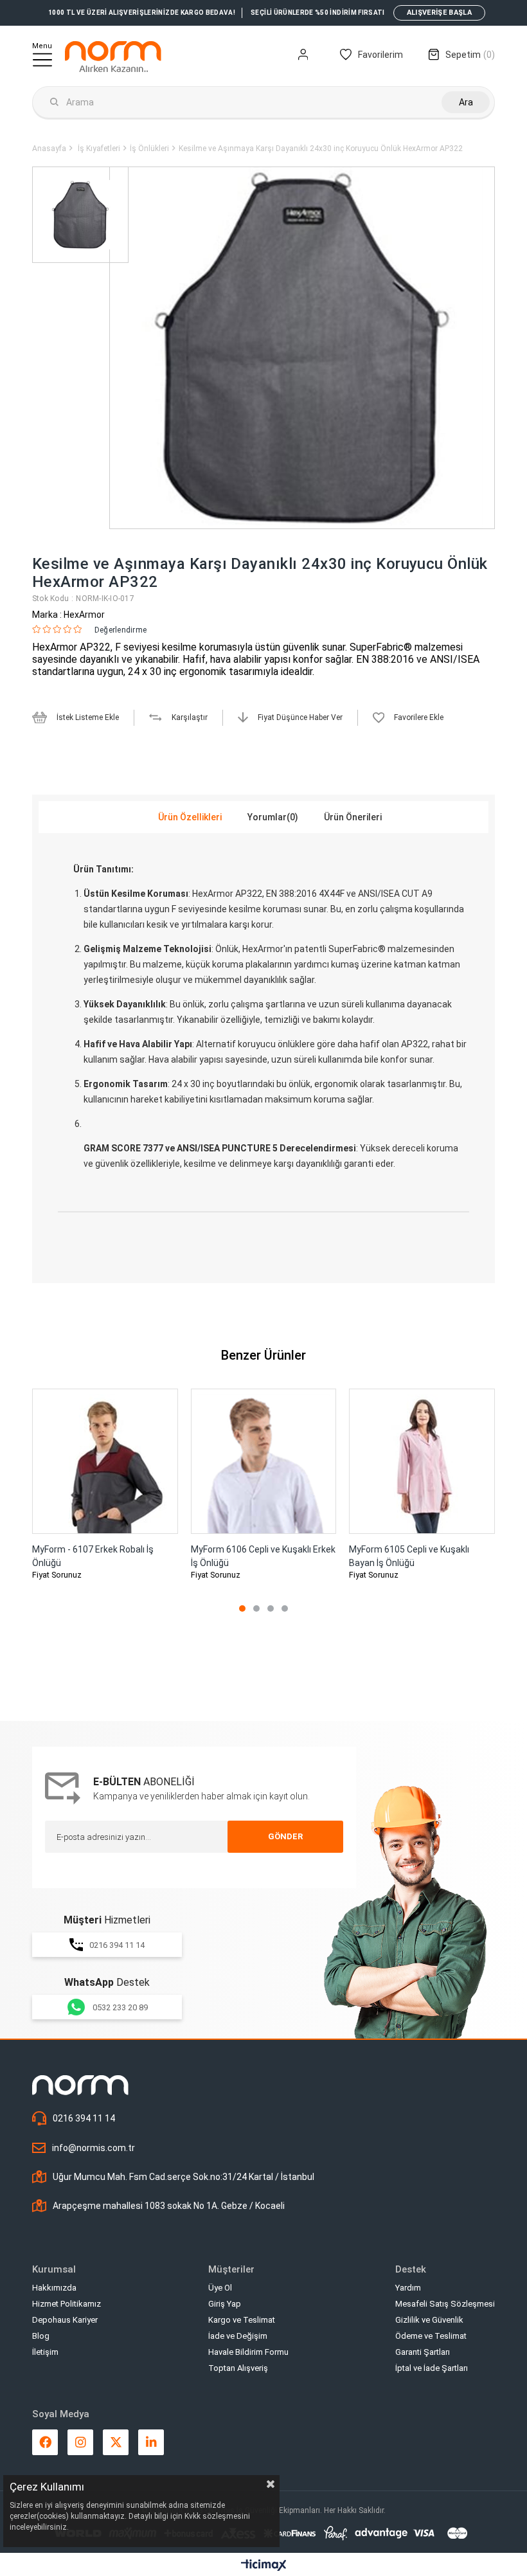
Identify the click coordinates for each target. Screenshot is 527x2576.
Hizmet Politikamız (67, 2304)
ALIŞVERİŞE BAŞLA (439, 13)
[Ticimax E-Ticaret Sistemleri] (264, 2566)
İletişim (45, 2352)
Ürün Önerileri (353, 817)
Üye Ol (220, 2288)
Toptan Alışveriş (238, 2368)
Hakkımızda (54, 2288)
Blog (41, 2336)
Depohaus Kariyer (65, 2320)
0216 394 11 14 (117, 1945)
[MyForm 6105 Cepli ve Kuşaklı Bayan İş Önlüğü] (422, 1462)
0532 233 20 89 (120, 2007)
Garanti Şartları (423, 2352)
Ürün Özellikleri (190, 817)
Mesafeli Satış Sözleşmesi (445, 2304)
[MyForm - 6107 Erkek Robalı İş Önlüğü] (105, 1462)
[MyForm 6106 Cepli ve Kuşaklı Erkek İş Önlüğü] (264, 1462)
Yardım (408, 2288)
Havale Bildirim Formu (248, 2352)
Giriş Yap (225, 2304)
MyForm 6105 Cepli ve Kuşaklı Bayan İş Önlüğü (409, 1556)
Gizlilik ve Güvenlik (429, 2320)
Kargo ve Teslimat (242, 2320)
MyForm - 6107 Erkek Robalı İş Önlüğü (93, 1556)
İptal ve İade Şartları (432, 2368)
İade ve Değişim (238, 2336)
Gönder (285, 1836)
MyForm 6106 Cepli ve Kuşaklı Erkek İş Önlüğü (263, 1556)
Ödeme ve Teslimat (431, 2336)
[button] (242, 1608)
